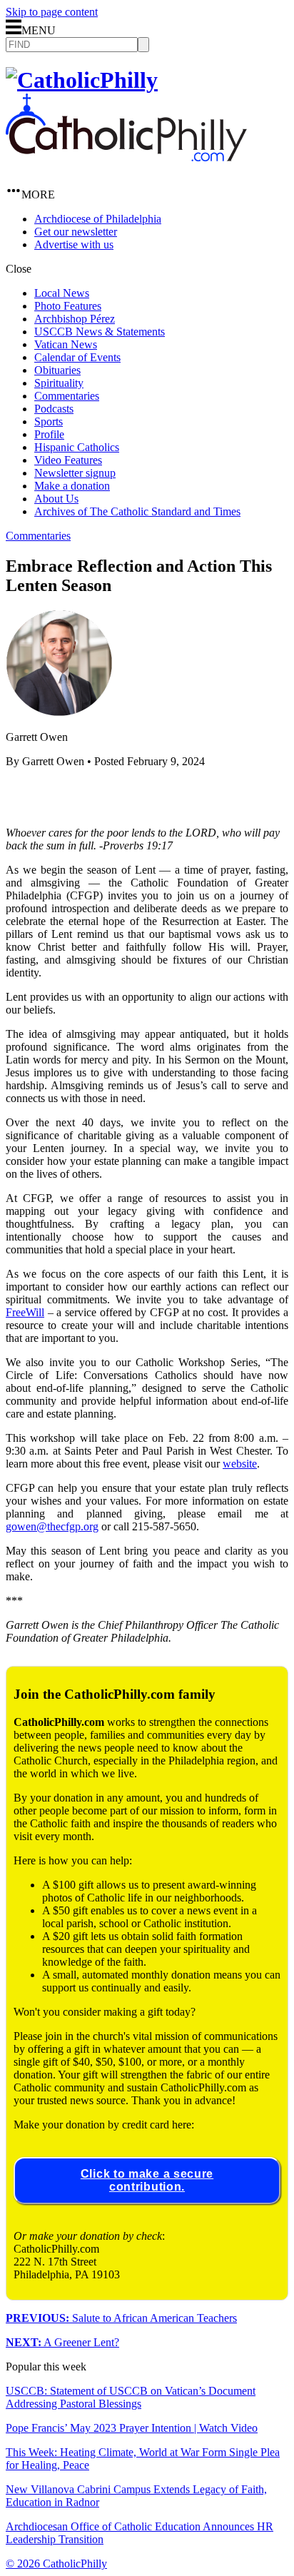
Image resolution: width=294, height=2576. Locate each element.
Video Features (68, 460)
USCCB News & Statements (100, 332)
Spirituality (59, 383)
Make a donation (72, 486)
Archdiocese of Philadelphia (98, 219)
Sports (49, 421)
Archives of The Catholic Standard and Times (137, 511)
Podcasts (54, 409)
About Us (56, 499)
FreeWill (25, 1312)
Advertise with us (74, 244)
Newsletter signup (75, 473)
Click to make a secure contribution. (147, 2180)
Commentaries (67, 396)
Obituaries (57, 370)
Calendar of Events (77, 357)
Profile (49, 434)
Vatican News (66, 344)
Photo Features (68, 306)
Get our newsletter (76, 232)
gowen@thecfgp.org (52, 1526)
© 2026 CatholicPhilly (56, 2564)
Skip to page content (52, 12)
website (240, 1464)
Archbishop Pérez (75, 319)
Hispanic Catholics (77, 447)
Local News (62, 293)
